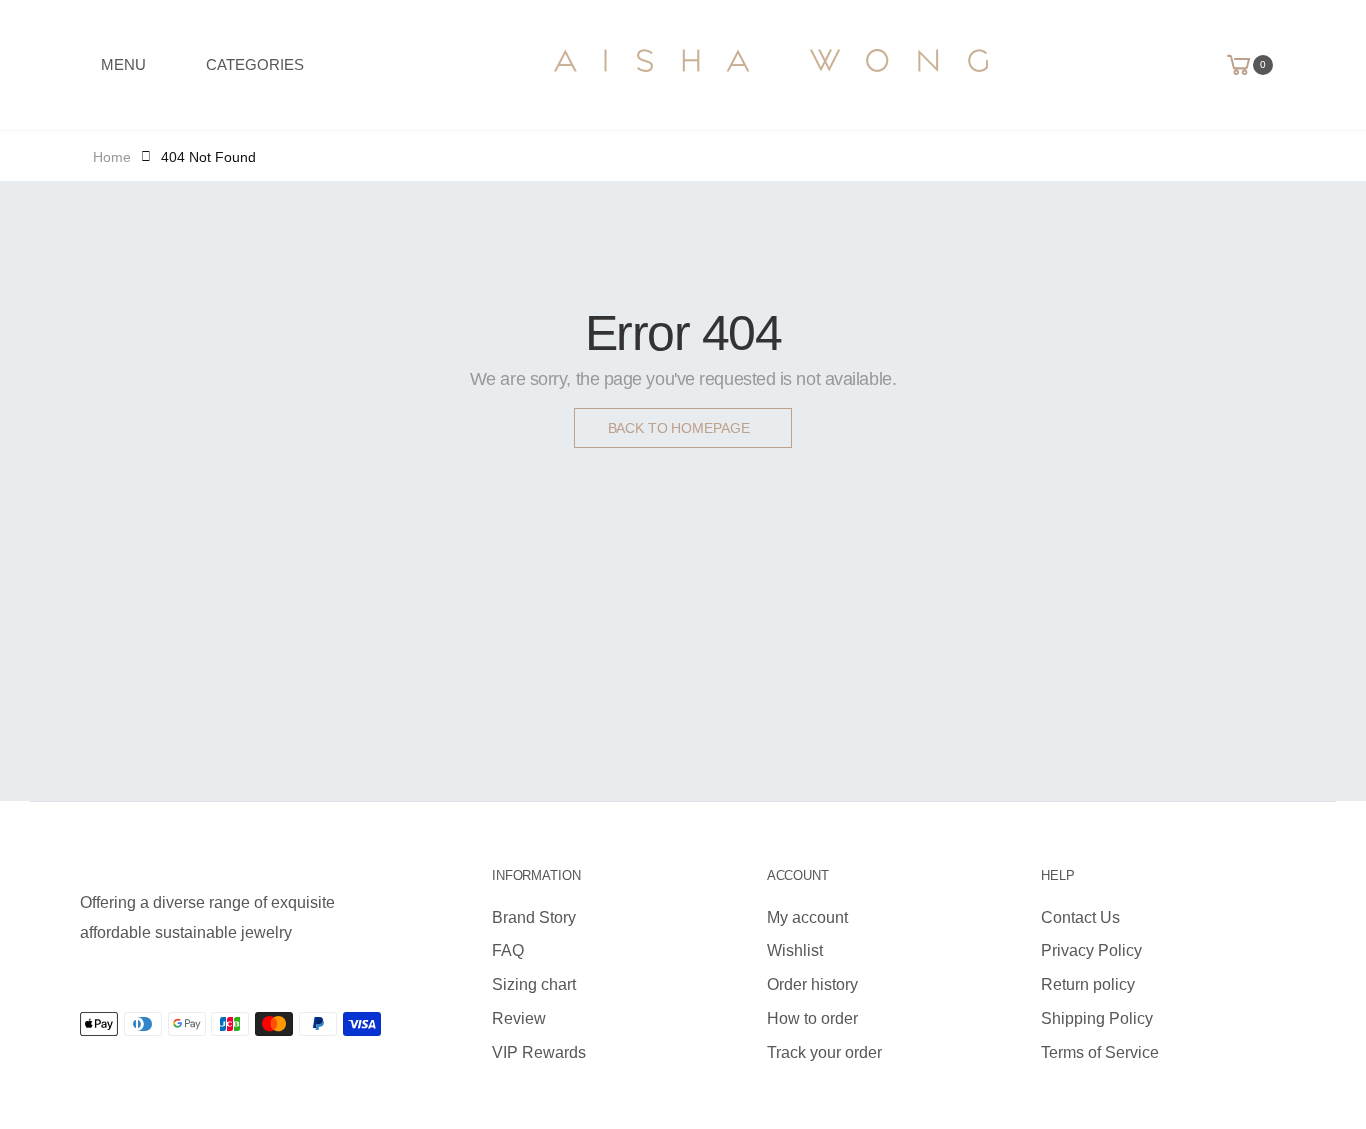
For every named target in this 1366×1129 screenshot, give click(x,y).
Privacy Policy (1091, 950)
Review (519, 1018)
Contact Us (1080, 917)
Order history (812, 984)
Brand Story (534, 917)
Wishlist (795, 950)
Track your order (824, 1052)
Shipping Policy (1097, 1018)
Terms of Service (1100, 1052)
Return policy (1088, 984)
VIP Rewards (539, 1052)
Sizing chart (534, 984)
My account (807, 917)
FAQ (508, 950)
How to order (812, 1018)
